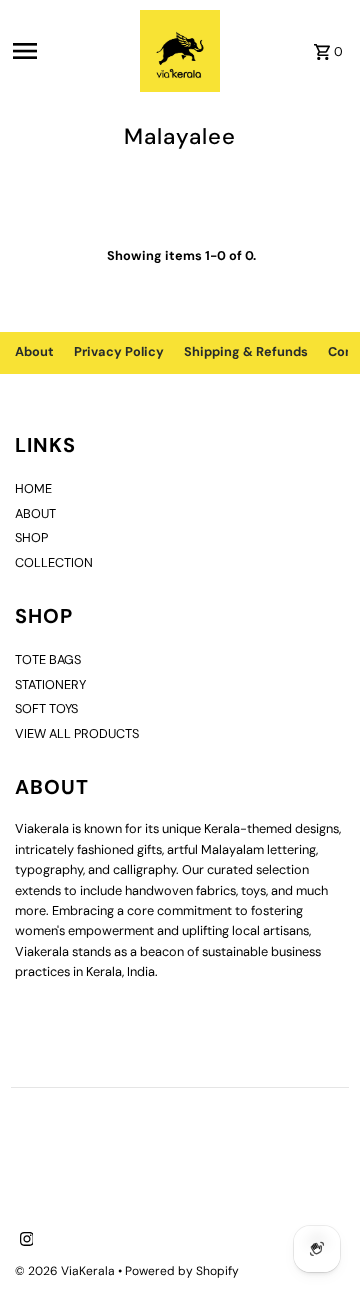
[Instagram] (24, 1241)
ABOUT (35, 513)
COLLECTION (54, 562)
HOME (33, 488)
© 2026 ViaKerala (66, 1271)
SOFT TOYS (46, 708)
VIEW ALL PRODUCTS (77, 733)
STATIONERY (50, 684)
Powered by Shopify (182, 1271)
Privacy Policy (119, 351)
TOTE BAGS (48, 659)
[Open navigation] (70, 51)
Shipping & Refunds (246, 351)
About (34, 351)
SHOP (31, 537)
